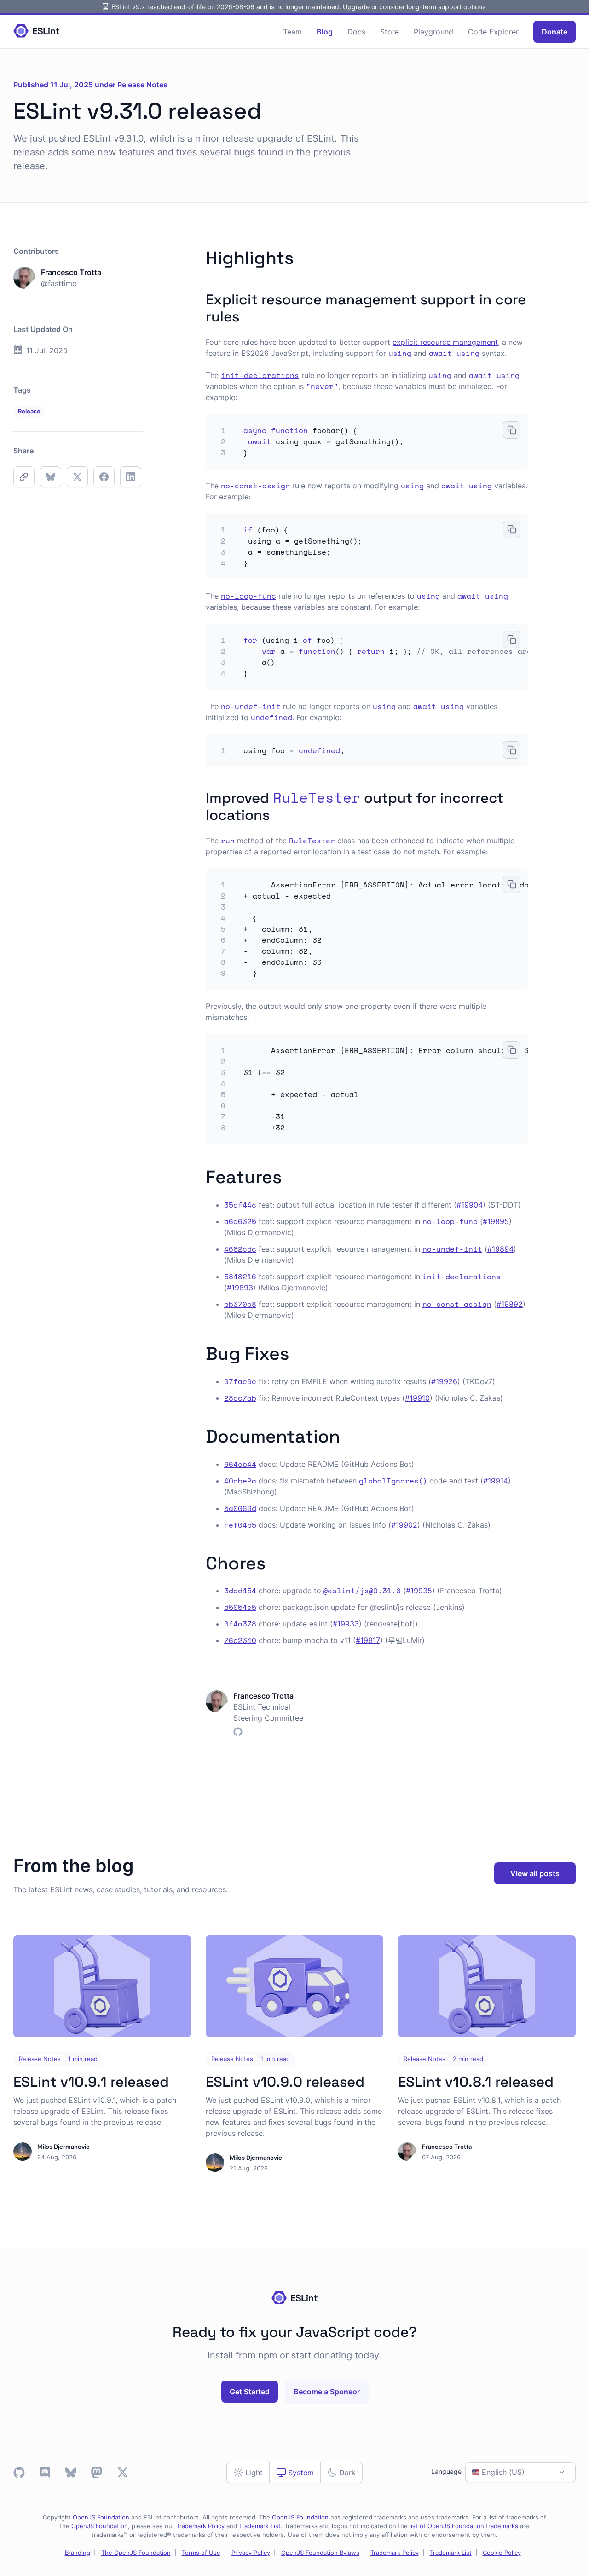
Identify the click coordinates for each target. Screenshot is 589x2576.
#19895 (496, 1221)
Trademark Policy (200, 2526)
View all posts (535, 1873)
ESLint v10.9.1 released (91, 2082)
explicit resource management (445, 342)
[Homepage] (36, 31)
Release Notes (142, 85)
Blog (325, 32)
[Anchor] (303, 256)
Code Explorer (493, 32)
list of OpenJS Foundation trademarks (464, 2526)
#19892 (510, 1304)
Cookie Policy (502, 2553)
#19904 (470, 1205)
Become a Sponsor (327, 2392)
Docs (356, 32)
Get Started (250, 2392)
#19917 (368, 1640)
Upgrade (356, 7)
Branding (78, 2553)
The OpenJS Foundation (136, 2553)
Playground (433, 32)
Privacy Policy (251, 2553)
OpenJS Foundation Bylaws (320, 2553)
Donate (554, 32)
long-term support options (446, 7)
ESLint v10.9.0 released (285, 2082)
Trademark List (260, 2526)
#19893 (240, 1288)
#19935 (419, 1591)
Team (292, 32)
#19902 (404, 1525)
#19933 (346, 1624)
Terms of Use (201, 2553)
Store (390, 32)
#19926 (444, 1381)
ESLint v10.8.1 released (476, 2082)
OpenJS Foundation (101, 2517)
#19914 (496, 1481)
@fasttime (59, 283)
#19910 (417, 1398)
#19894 (500, 1249)
